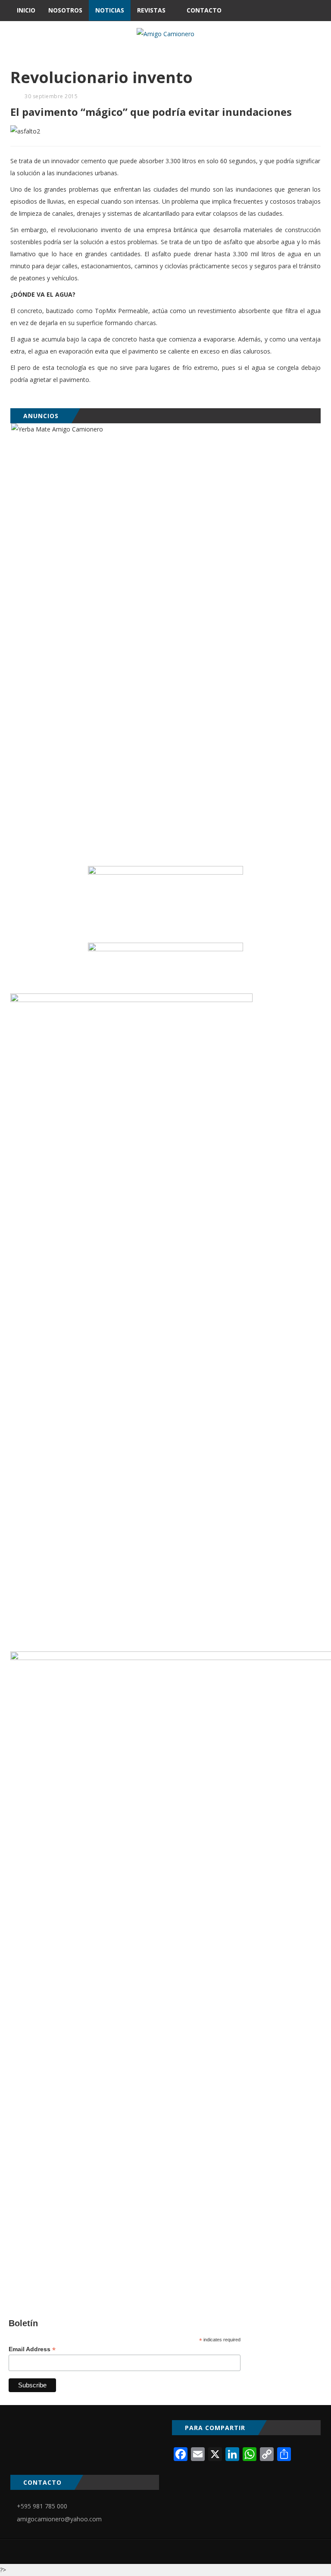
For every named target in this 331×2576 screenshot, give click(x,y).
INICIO (26, 10)
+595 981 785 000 (42, 2506)
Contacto (204, 10)
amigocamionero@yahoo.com (59, 2519)
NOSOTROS (65, 10)
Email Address (32, 2349)
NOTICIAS (110, 10)
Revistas (151, 10)
